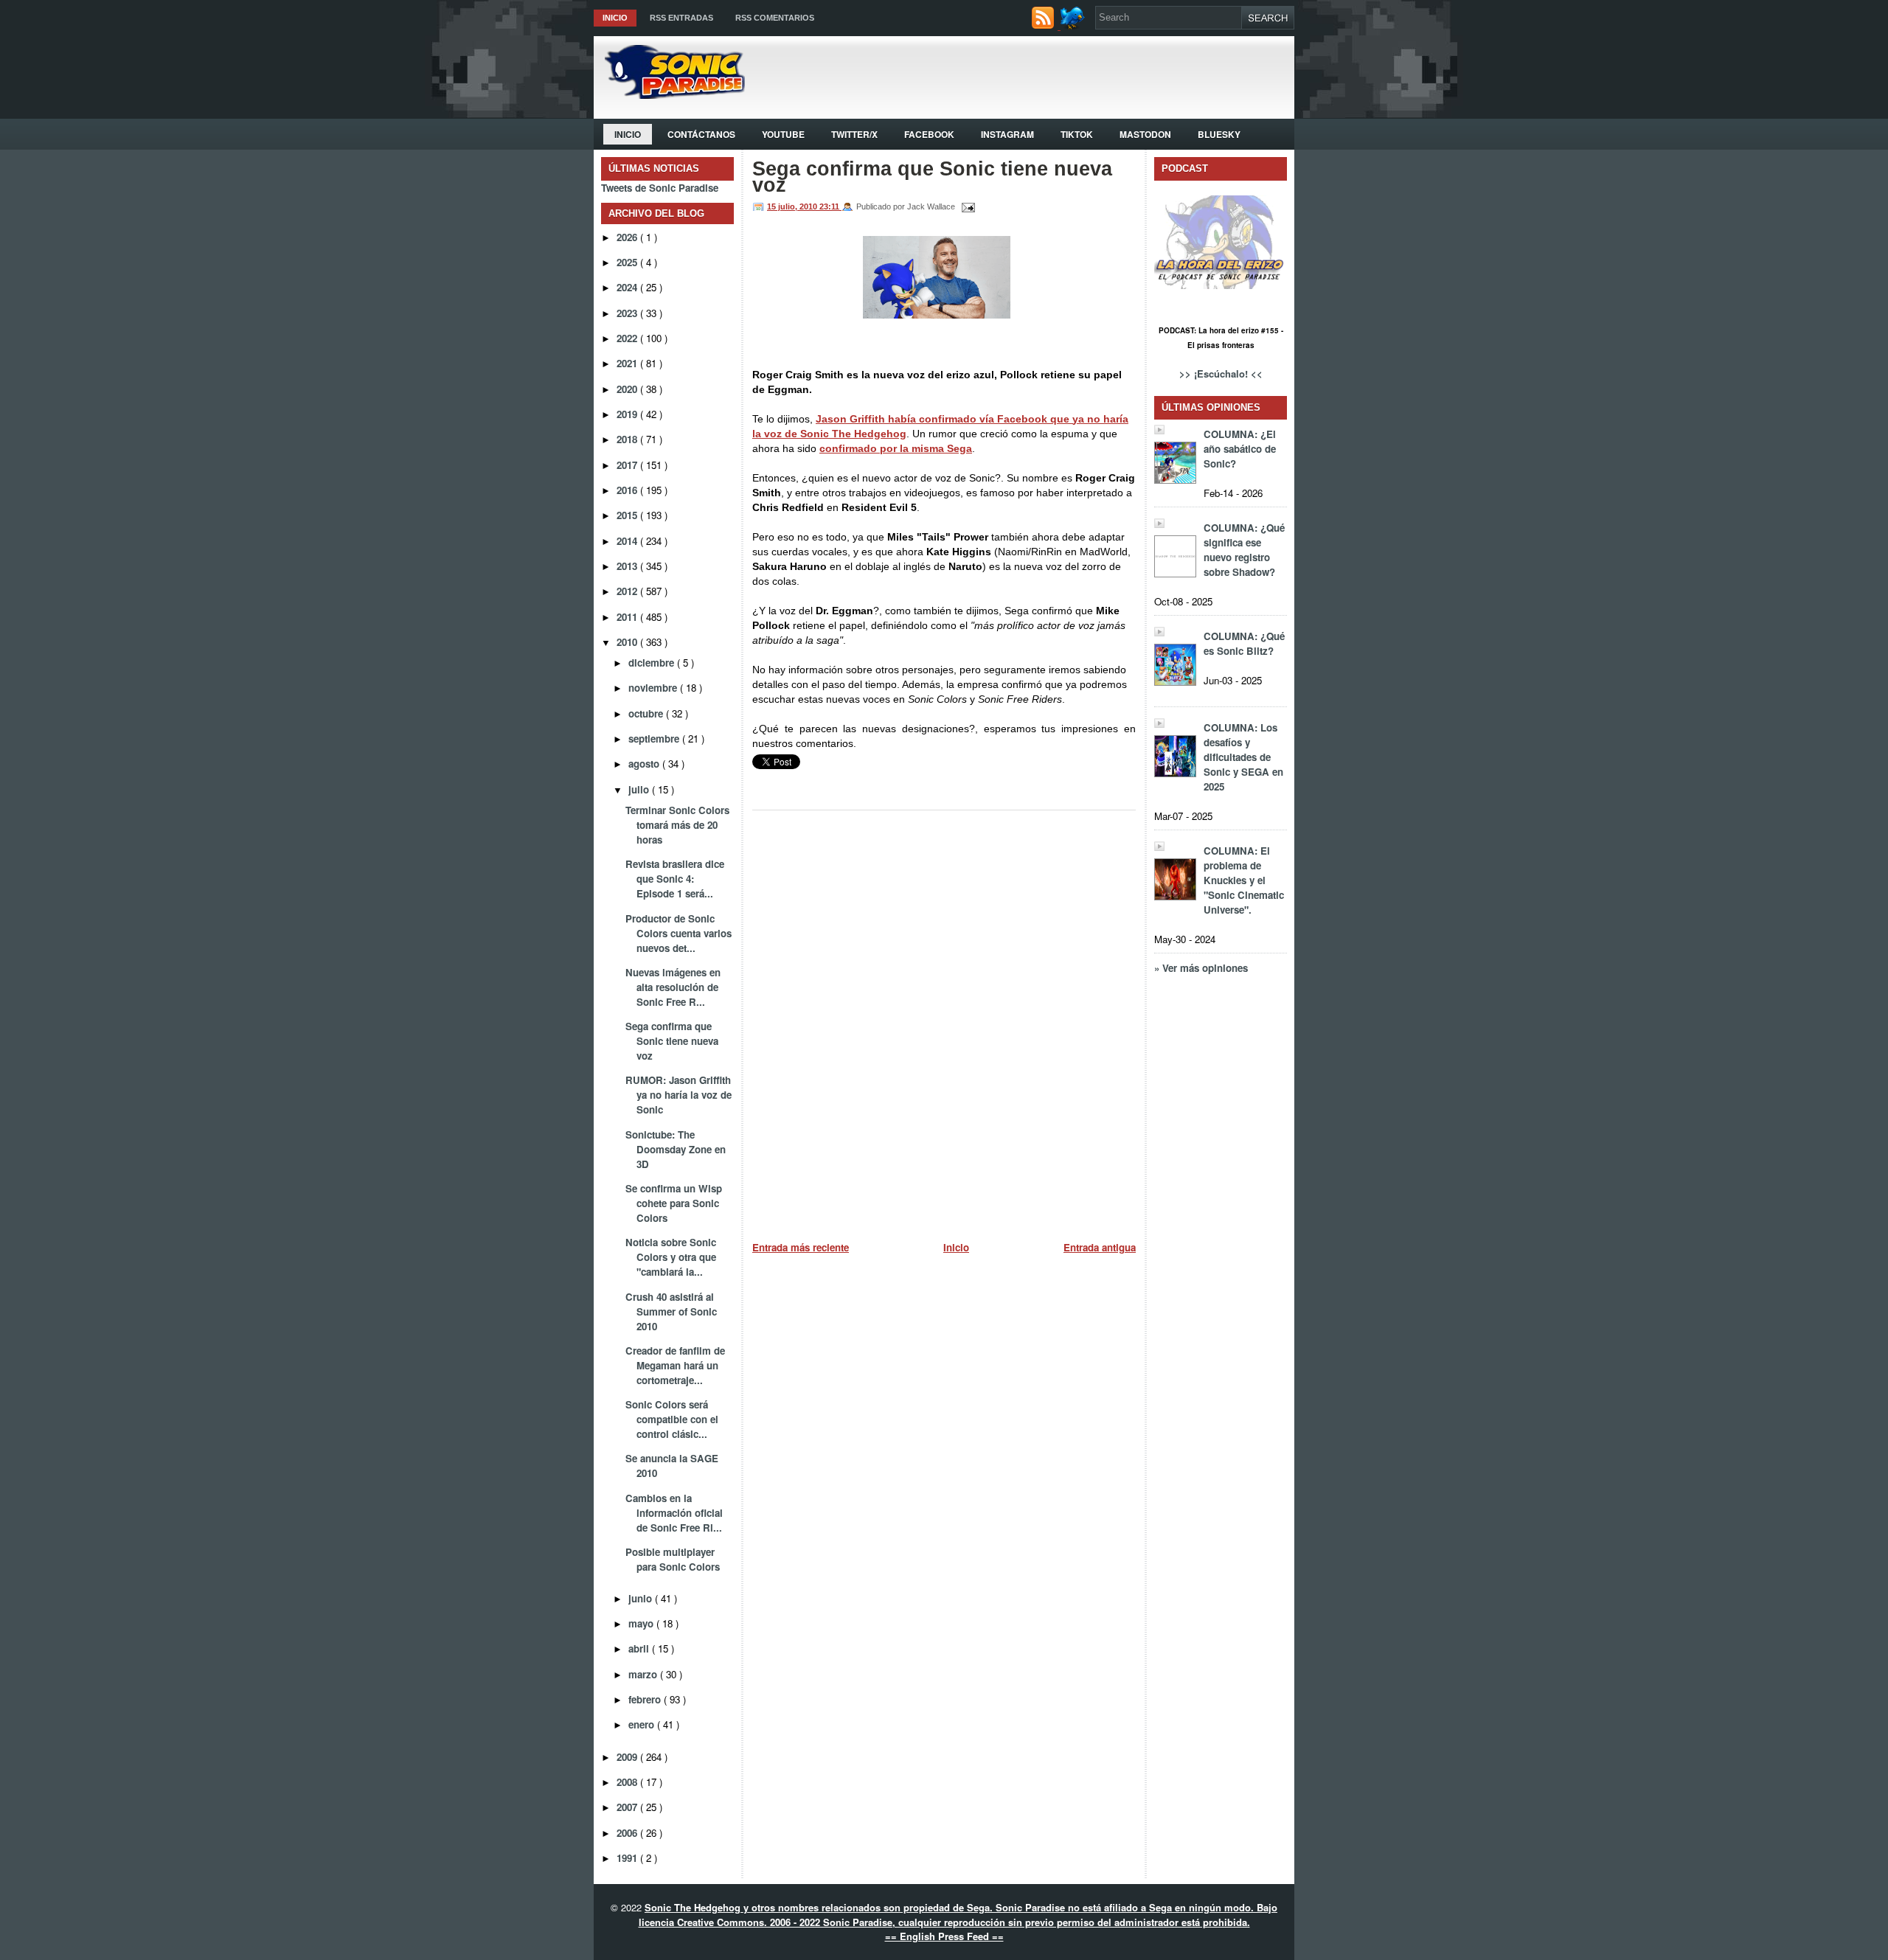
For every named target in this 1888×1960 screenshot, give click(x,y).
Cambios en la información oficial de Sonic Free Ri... (674, 1513)
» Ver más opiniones (1201, 968)
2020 (628, 389)
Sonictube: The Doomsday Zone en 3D (676, 1149)
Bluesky (1219, 134)
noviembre (654, 688)
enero (643, 1724)
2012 (628, 591)
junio (642, 1598)
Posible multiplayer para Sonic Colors (673, 1559)
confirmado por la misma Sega (896, 448)
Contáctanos (701, 134)
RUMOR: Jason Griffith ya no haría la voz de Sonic (678, 1095)
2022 (628, 338)
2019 (628, 414)
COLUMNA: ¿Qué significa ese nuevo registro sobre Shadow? (1244, 550)
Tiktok (1077, 134)
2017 (628, 465)
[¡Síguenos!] (1074, 25)
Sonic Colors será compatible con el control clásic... (672, 1419)
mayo (642, 1623)
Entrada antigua (1100, 1247)
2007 (628, 1807)
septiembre (655, 739)
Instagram (1007, 134)
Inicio (615, 18)
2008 (628, 1782)
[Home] (669, 95)
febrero (646, 1699)
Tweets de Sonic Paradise (660, 188)
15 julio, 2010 (793, 206)
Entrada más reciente (801, 1247)
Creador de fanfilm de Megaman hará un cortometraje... (675, 1365)
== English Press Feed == (944, 1936)
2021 (628, 363)
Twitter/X (854, 134)
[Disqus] (944, 1020)
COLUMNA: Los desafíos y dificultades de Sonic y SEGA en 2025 (1243, 757)
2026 (628, 237)
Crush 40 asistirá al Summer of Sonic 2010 (671, 1311)
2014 (628, 541)
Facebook (929, 134)
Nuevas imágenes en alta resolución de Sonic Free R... (673, 987)
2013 (628, 566)
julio (640, 789)
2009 (628, 1757)
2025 (628, 262)
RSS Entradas (681, 18)
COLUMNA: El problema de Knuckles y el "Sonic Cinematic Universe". (1244, 880)
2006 (628, 1833)
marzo (644, 1674)
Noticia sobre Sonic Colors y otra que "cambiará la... (671, 1257)
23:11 (830, 206)
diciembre (653, 663)
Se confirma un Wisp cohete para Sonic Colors (674, 1203)
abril (640, 1648)
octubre (647, 713)
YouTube (783, 134)
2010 (628, 642)
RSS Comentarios (775, 18)
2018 (628, 439)
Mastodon (1145, 134)
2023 (628, 313)
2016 (628, 490)
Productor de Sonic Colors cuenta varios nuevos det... (678, 933)
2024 (628, 287)
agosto (645, 764)
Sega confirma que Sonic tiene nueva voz (672, 1041)
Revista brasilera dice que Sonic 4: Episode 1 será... (675, 879)
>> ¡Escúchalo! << (1221, 373)
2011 (628, 617)
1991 (628, 1858)
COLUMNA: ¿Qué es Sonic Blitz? (1244, 643)
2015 (628, 515)
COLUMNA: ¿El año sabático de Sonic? (1240, 449)
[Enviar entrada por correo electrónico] (966, 206)
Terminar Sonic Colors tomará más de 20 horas (677, 825)
